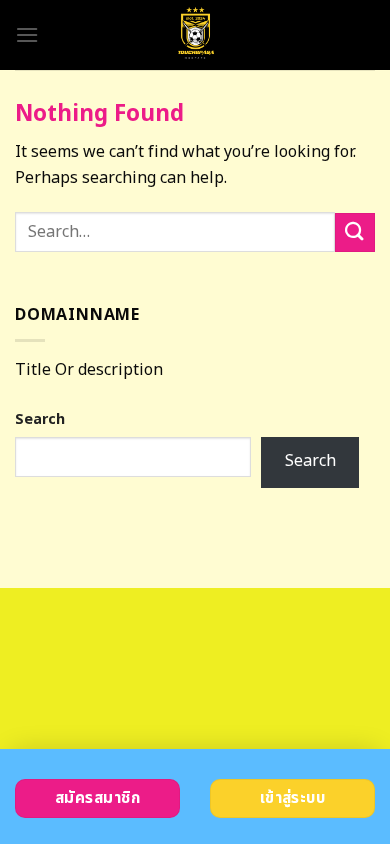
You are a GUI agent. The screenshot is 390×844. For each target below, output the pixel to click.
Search (40, 419)
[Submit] (355, 232)
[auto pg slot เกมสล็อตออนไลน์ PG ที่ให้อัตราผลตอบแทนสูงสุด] (195, 35)
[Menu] (27, 34)
